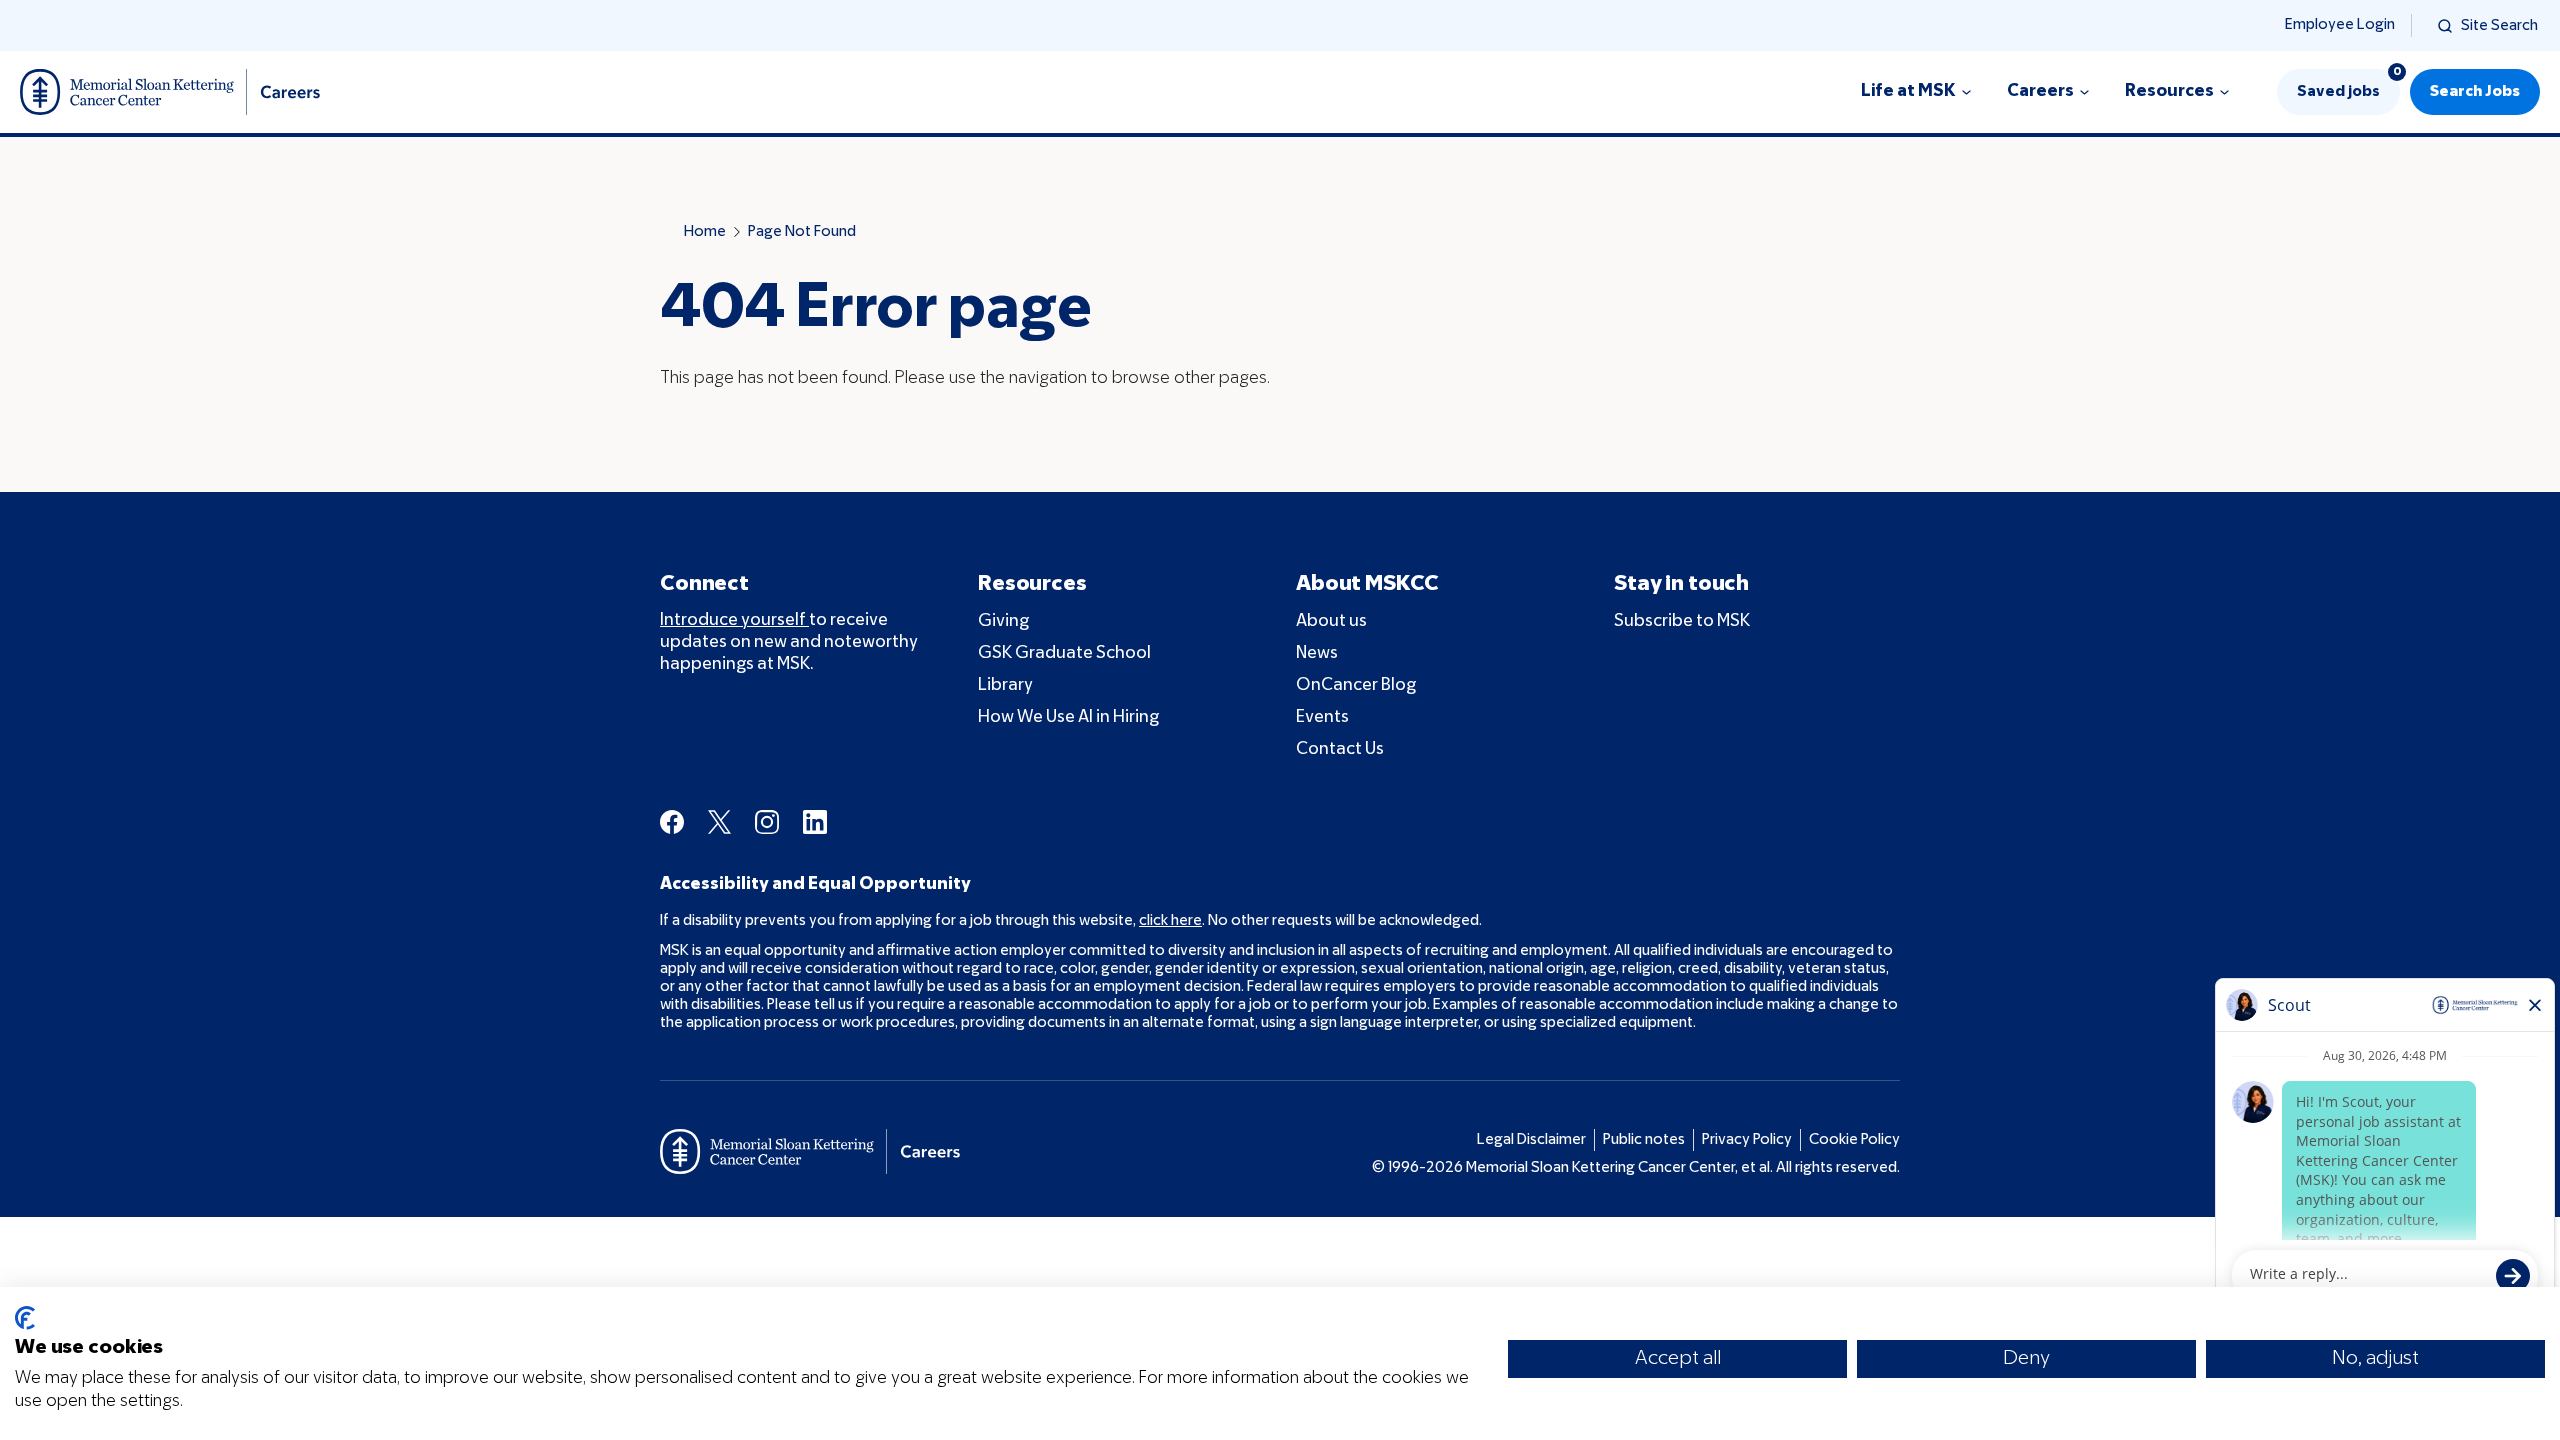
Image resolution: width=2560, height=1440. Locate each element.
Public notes (1644, 1140)
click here (1170, 921)
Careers (2040, 91)
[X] (719, 822)
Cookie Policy (1854, 1140)
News (1317, 653)
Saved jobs (2348, 84)
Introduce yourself (734, 620)
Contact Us (1340, 749)
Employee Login (2340, 25)
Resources (2169, 91)
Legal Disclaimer (1531, 1140)
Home (705, 232)
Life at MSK (1908, 91)
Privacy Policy (1747, 1140)
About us (1331, 621)
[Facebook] (672, 822)
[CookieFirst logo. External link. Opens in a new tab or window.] (25, 1318)
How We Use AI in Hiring (1068, 717)
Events (1322, 717)
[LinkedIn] (815, 822)
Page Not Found (802, 232)
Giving (1003, 621)
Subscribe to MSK (1682, 621)
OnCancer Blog (1356, 685)
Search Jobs (2475, 92)
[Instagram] (767, 822)
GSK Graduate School (1064, 653)
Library (1005, 685)
